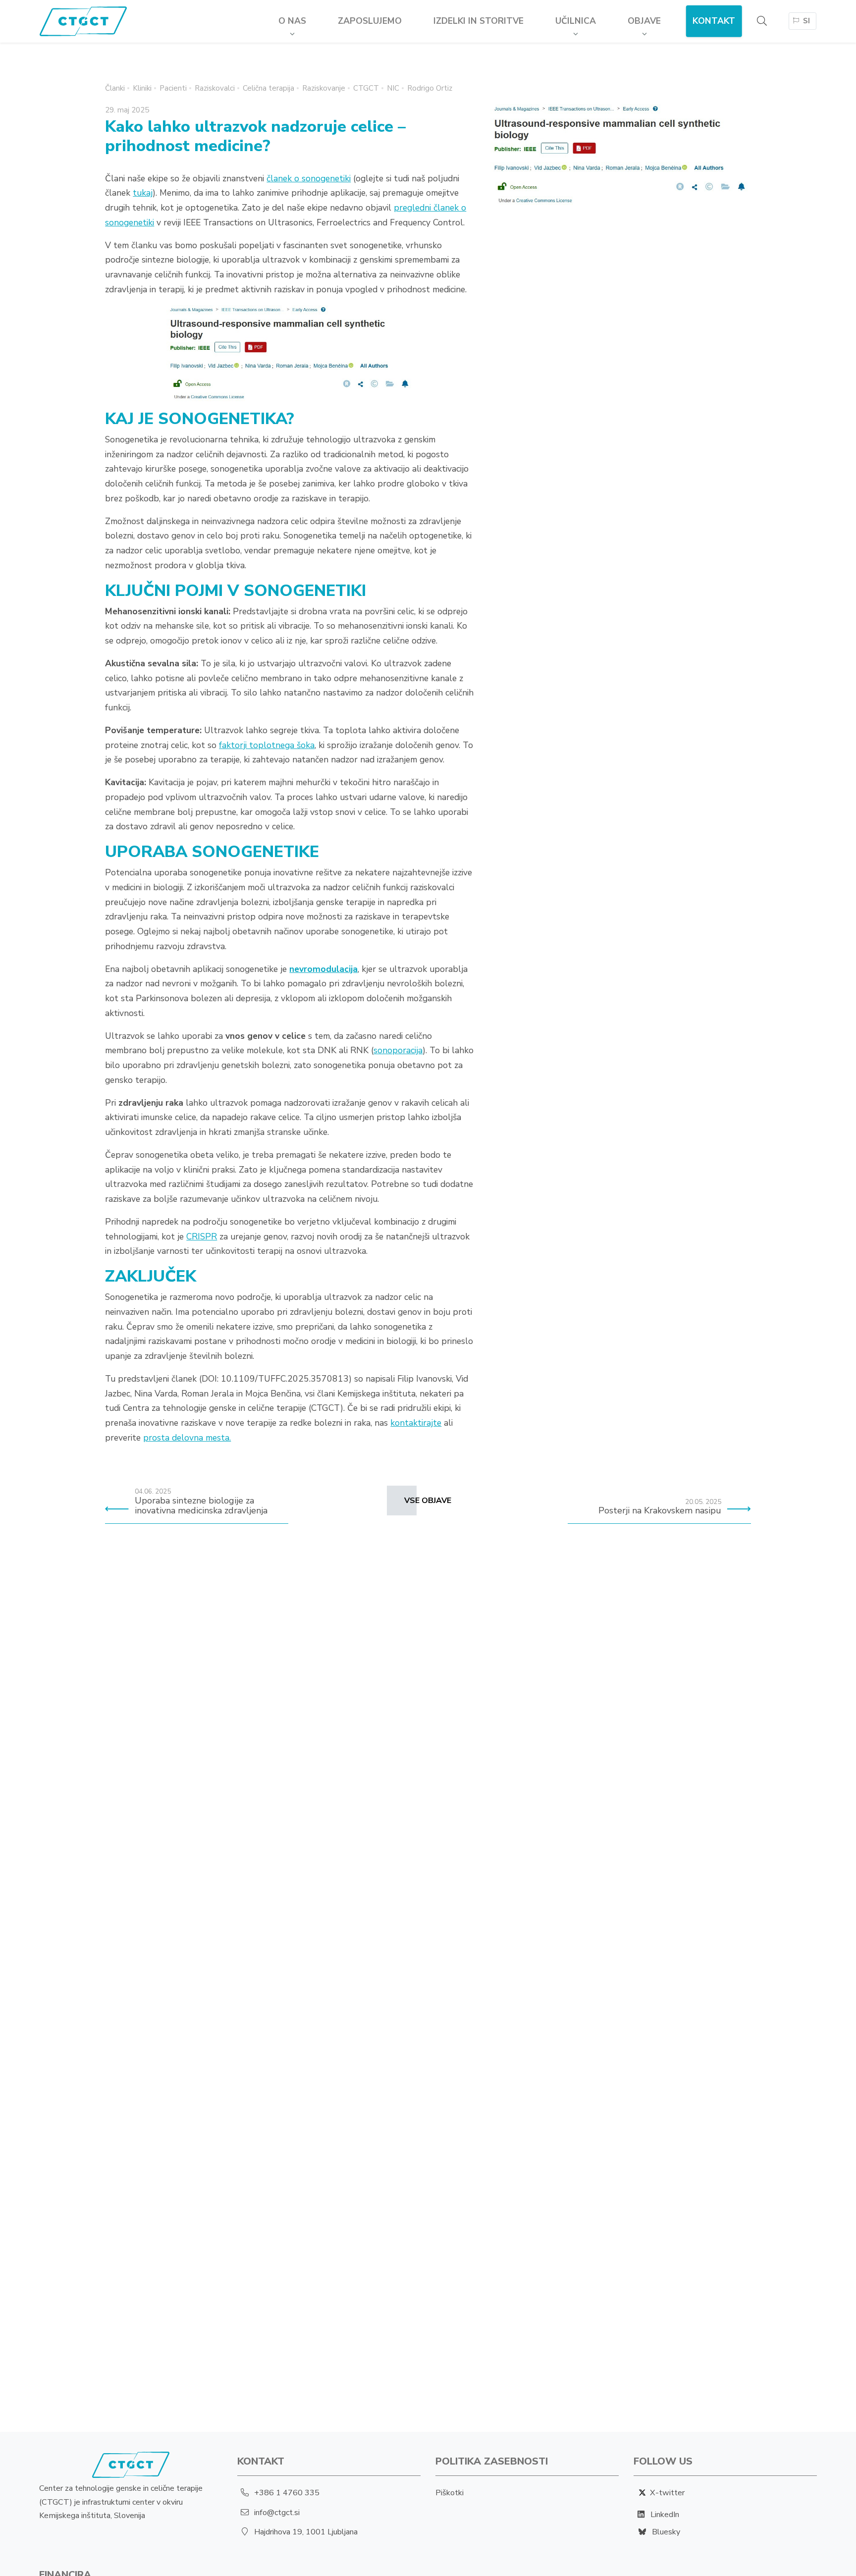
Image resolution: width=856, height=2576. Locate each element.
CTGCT (366, 88)
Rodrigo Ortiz (430, 88)
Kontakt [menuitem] (714, 21)
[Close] (776, 56)
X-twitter (667, 2493)
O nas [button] (292, 21)
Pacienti (173, 88)
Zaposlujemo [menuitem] (370, 21)
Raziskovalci (215, 88)
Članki (115, 88)
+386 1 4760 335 (287, 2493)
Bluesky (665, 2532)
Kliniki (142, 88)
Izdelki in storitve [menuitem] (479, 21)
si (806, 21)
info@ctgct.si (277, 2513)
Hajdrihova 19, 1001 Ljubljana (306, 2532)
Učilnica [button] (576, 21)
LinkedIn (665, 2515)
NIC (393, 88)
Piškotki (450, 2493)
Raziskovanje (324, 88)
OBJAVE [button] (644, 21)
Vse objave (428, 1501)
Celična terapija (268, 88)
